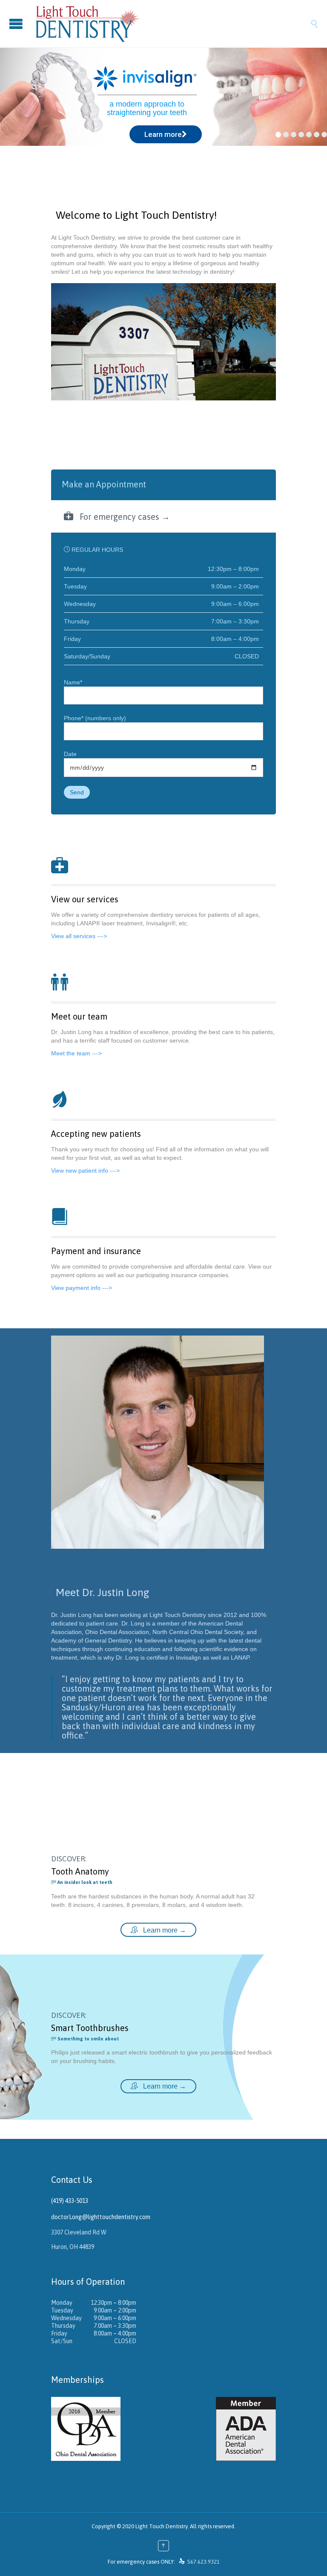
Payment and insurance (96, 1251)
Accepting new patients (96, 1134)
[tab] (163, 485)
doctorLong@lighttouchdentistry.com (101, 2217)
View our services (85, 899)
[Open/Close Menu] (17, 24)
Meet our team (79, 1016)
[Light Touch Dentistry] (172, 24)
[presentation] (163, 484)
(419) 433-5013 (70, 2201)
